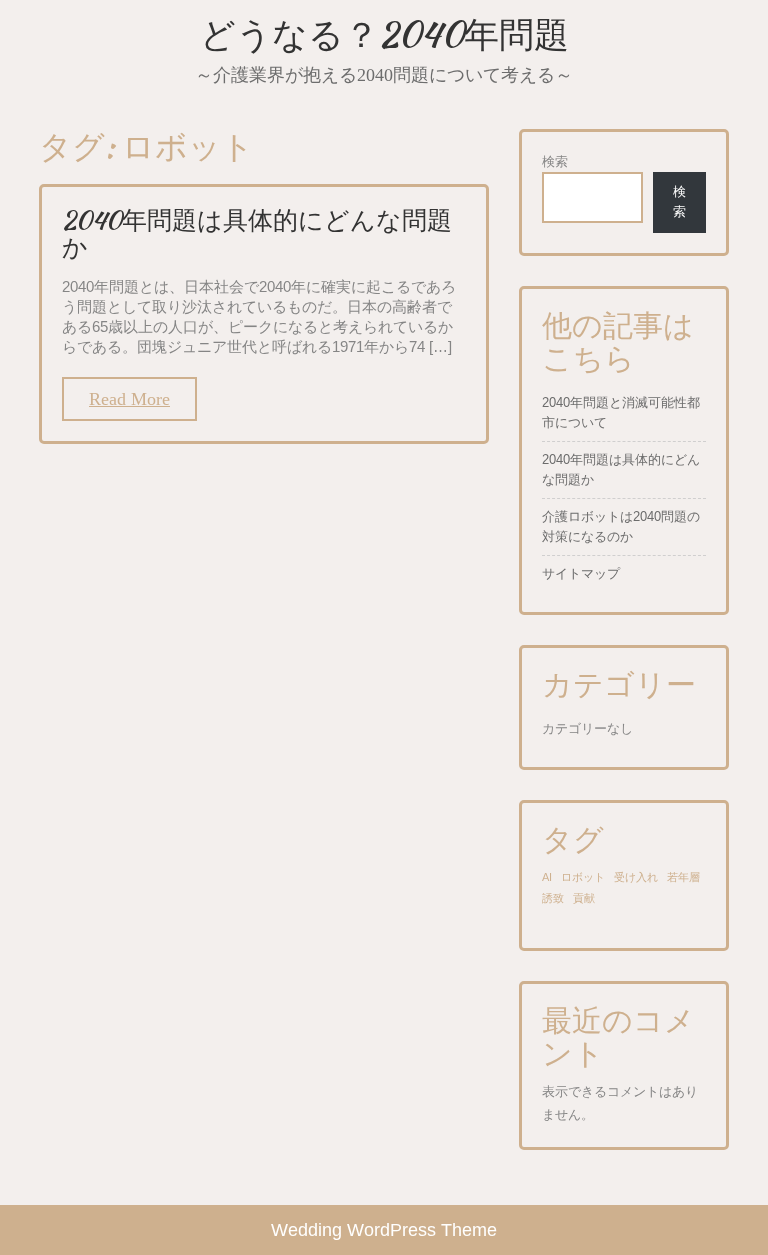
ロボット (583, 877)
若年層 (683, 877)
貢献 (584, 898)
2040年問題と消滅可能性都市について (621, 412)
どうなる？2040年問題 (384, 34)
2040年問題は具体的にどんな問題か (257, 234)
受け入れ (636, 877)
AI (547, 877)
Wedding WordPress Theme (384, 1230)
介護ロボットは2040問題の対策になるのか (621, 526)
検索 (555, 161)
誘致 (553, 898)
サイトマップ (581, 573)
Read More (129, 399)
